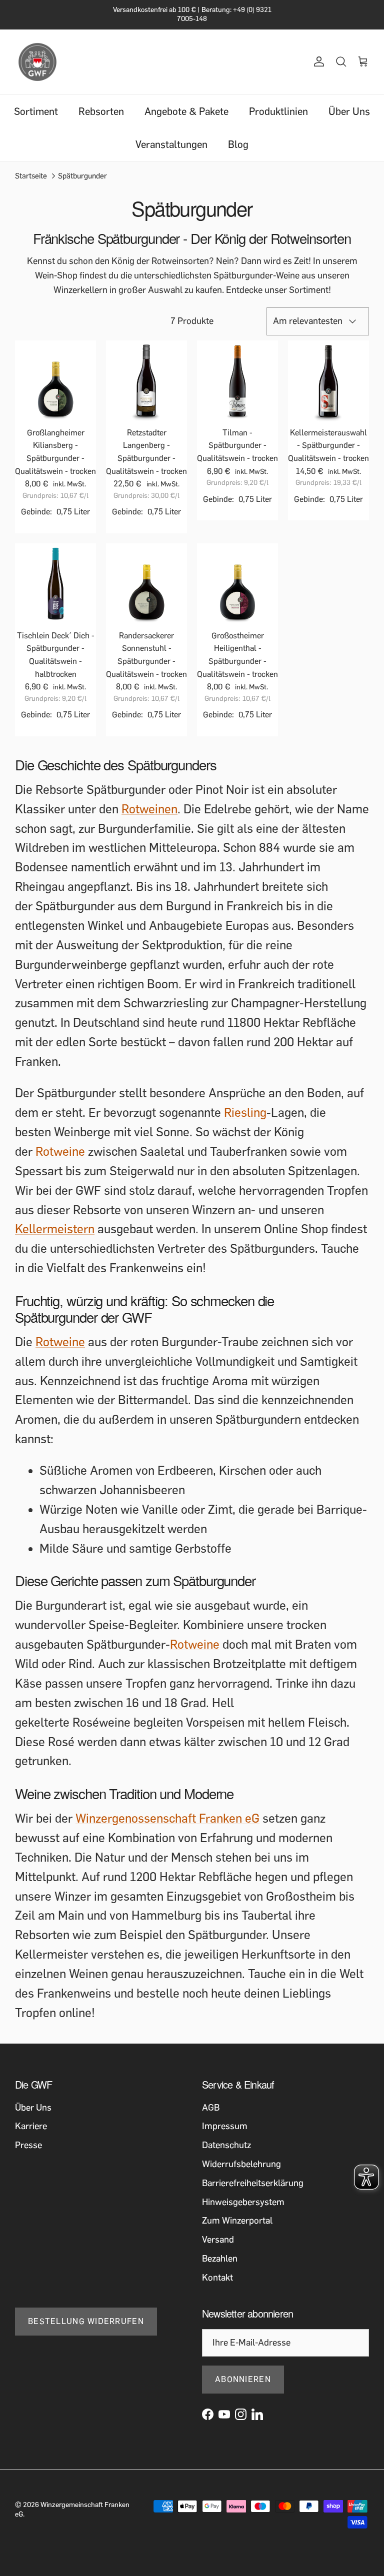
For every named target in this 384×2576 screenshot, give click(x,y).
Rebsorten (101, 111)
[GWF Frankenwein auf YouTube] (224, 2414)
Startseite (31, 175)
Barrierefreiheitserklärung (253, 2183)
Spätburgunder (82, 175)
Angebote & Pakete (186, 111)
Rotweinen (149, 809)
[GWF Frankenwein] (37, 62)
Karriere (31, 2126)
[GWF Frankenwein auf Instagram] (241, 2414)
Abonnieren (243, 2379)
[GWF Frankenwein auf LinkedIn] (257, 2414)
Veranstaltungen (171, 144)
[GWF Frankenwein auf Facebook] (208, 2414)
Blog (238, 144)
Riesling (245, 1113)
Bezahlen (220, 2259)
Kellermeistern (55, 1229)
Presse (28, 2145)
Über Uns (349, 111)
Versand (218, 2240)
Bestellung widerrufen (86, 2321)
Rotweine (60, 1152)
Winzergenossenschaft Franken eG (167, 1818)
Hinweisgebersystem (243, 2202)
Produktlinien (278, 111)
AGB (211, 2108)
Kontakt (217, 2278)
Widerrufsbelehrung (241, 2164)
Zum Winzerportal (237, 2221)
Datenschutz (226, 2145)
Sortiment (36, 111)
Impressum (225, 2126)
